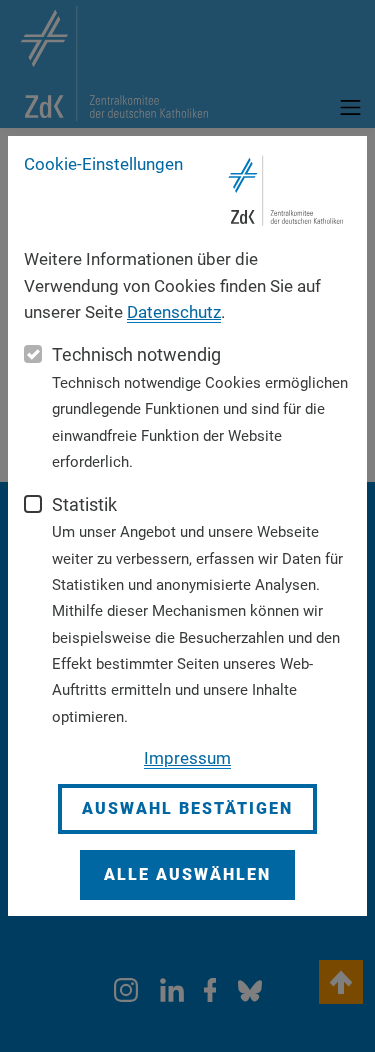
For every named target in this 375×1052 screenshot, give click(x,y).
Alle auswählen (187, 874)
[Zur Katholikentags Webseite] (287, 191)
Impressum (187, 758)
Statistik (84, 504)
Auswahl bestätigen (187, 808)
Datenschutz (174, 312)
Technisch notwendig (136, 354)
